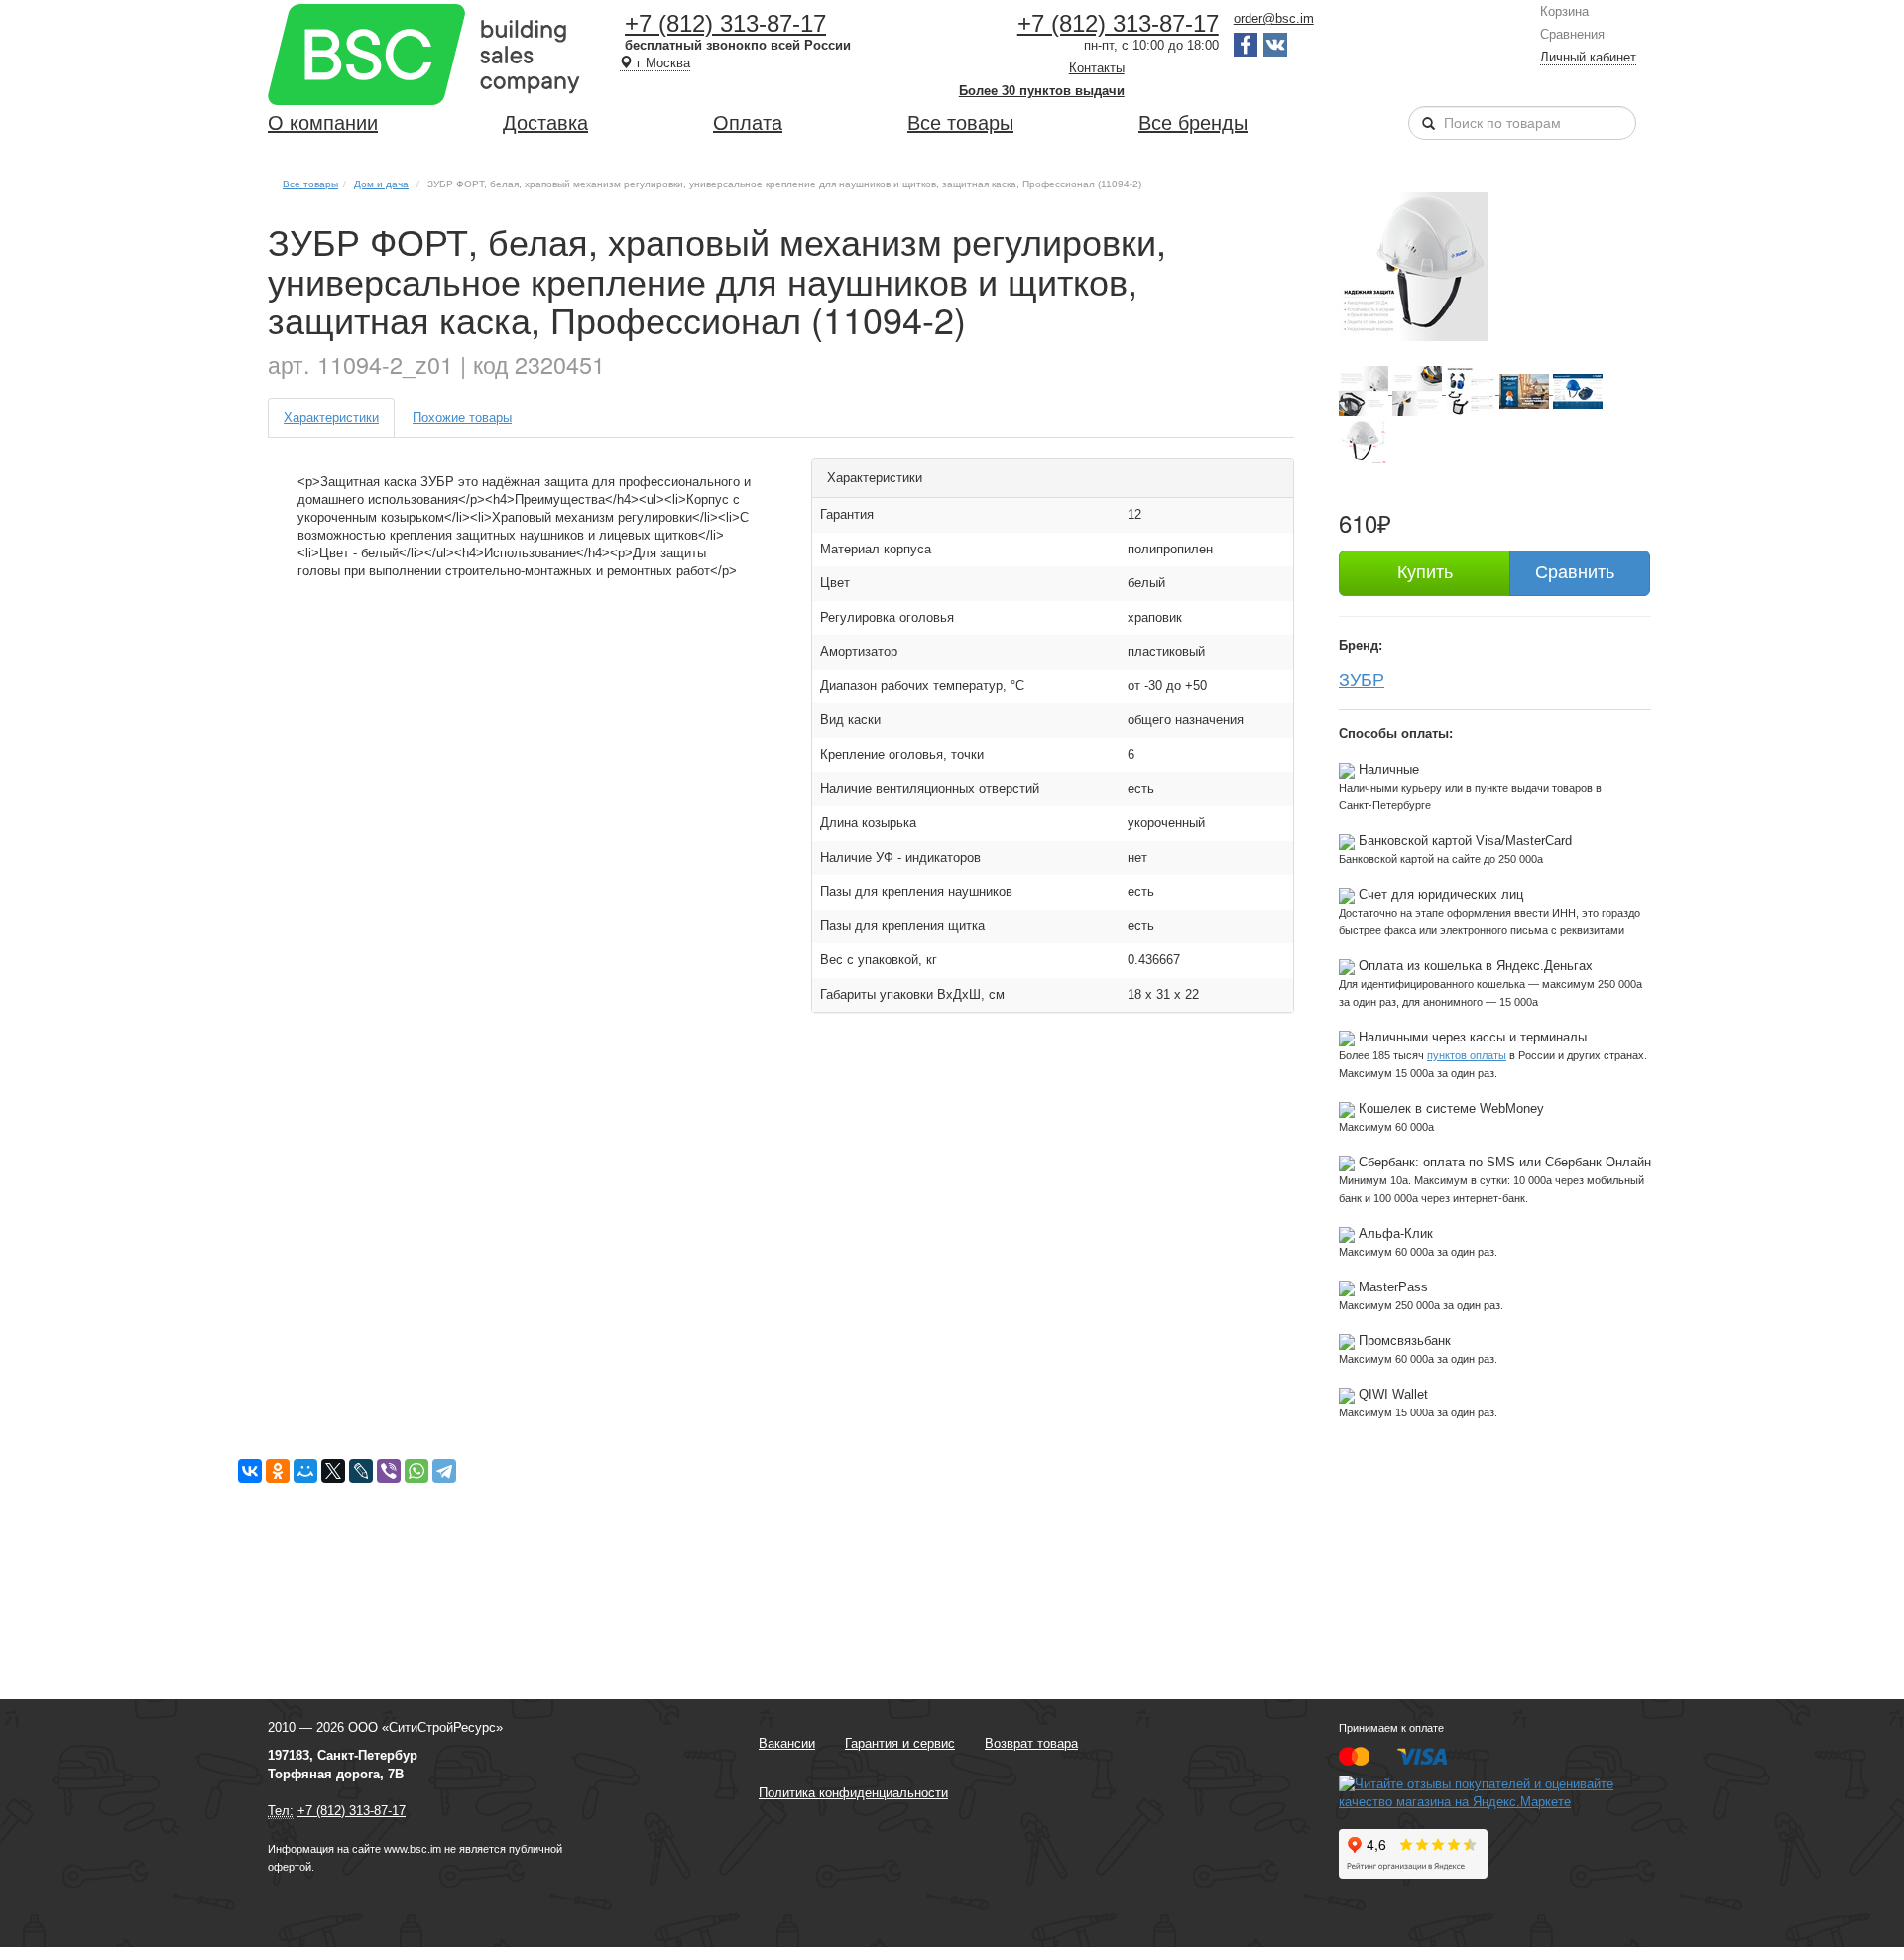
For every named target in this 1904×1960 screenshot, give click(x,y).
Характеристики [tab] (331, 417)
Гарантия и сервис (900, 1743)
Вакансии (787, 1743)
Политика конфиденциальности (853, 1793)
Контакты (1097, 68)
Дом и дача (381, 184)
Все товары (960, 123)
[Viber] (389, 1471)
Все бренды (1193, 123)
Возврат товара (1031, 1743)
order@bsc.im (1274, 18)
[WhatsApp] (416, 1471)
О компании (323, 123)
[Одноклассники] (278, 1471)
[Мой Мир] (305, 1471)
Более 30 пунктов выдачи (1042, 91)
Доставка (545, 123)
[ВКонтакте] (250, 1471)
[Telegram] (444, 1471)
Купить (1425, 572)
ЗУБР (1362, 678)
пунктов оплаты (1467, 1055)
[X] (333, 1471)
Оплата (748, 123)
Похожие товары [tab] (462, 417)
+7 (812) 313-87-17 (725, 23)
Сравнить (1575, 572)
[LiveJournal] (361, 1471)
